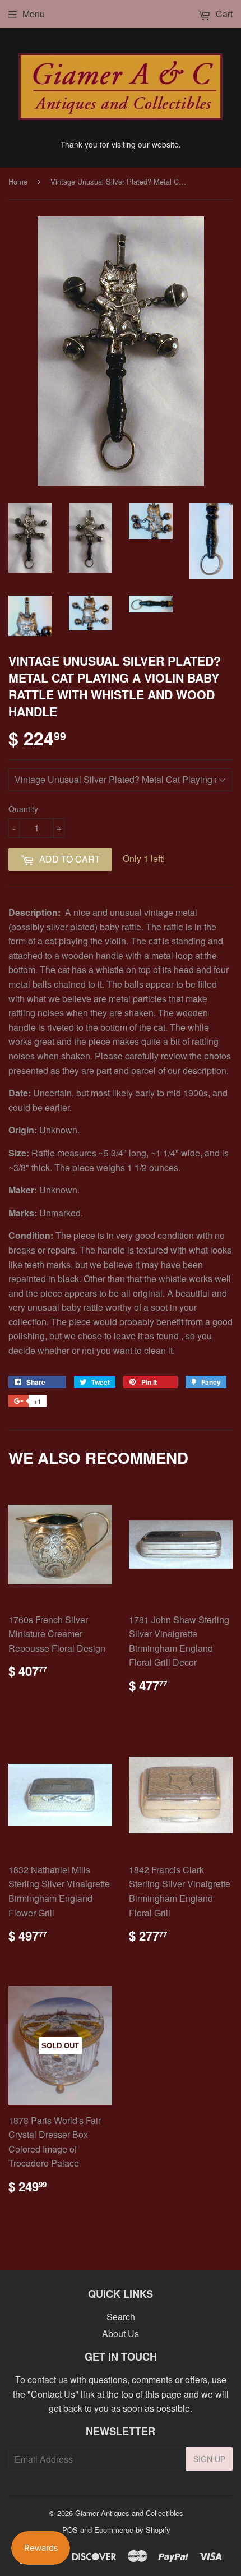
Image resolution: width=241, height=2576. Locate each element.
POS (70, 2530)
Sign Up (209, 2459)
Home (18, 181)
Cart (223, 14)
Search (121, 2317)
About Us (121, 2333)
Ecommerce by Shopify (132, 2530)
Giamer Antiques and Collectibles (129, 2513)
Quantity (23, 809)
